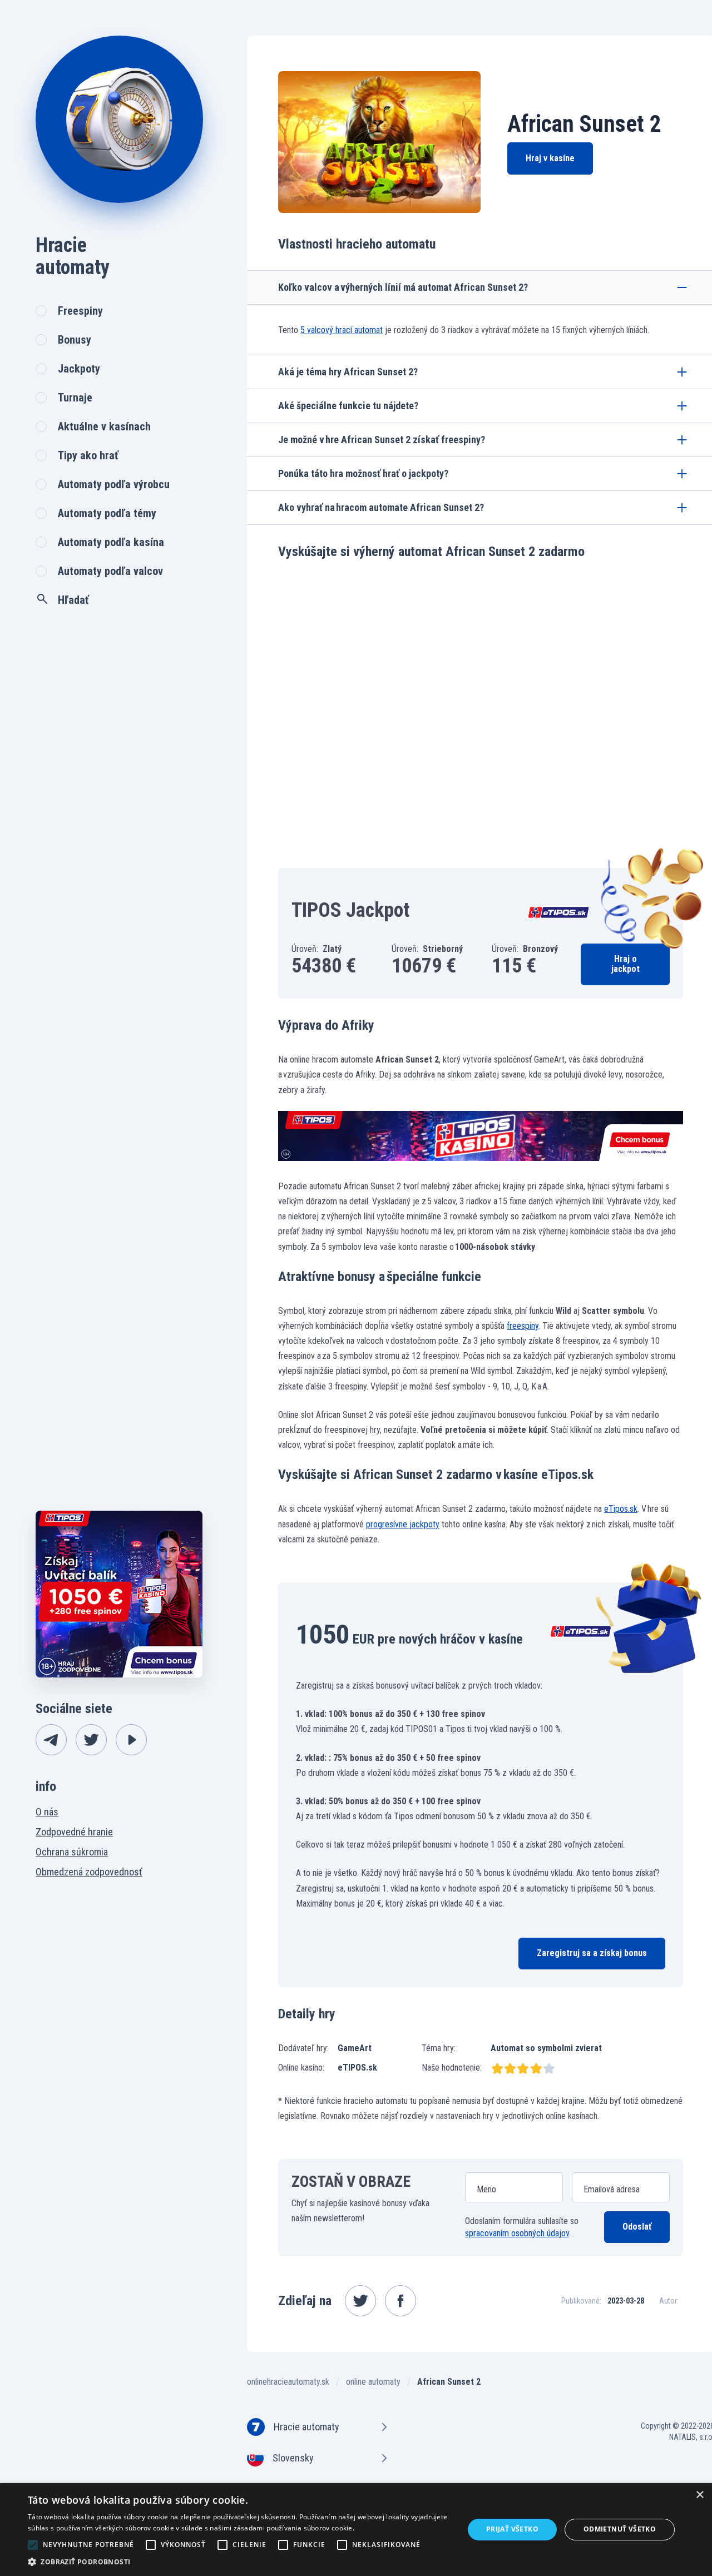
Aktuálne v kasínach (104, 426)
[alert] (356, 2530)
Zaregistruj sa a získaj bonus (592, 1953)
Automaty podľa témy (107, 513)
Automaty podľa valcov (110, 571)
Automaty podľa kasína (111, 542)
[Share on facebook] (400, 2301)
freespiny (523, 1326)
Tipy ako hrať (88, 455)
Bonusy (75, 340)
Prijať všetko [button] (512, 2529)
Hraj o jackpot (626, 964)
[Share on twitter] (360, 2301)
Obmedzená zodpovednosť (89, 1872)
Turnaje (75, 398)
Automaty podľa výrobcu (114, 484)
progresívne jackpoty (403, 1524)
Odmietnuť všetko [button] (620, 2529)
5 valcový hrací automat (342, 330)
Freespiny (80, 311)
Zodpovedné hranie (74, 1832)
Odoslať (637, 2227)
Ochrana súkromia (72, 1852)
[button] (239, 2562)
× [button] (699, 2495)
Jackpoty (79, 369)
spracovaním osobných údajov (517, 2233)
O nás (47, 1812)
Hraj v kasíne (550, 158)
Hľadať (73, 600)
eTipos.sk (621, 1509)
